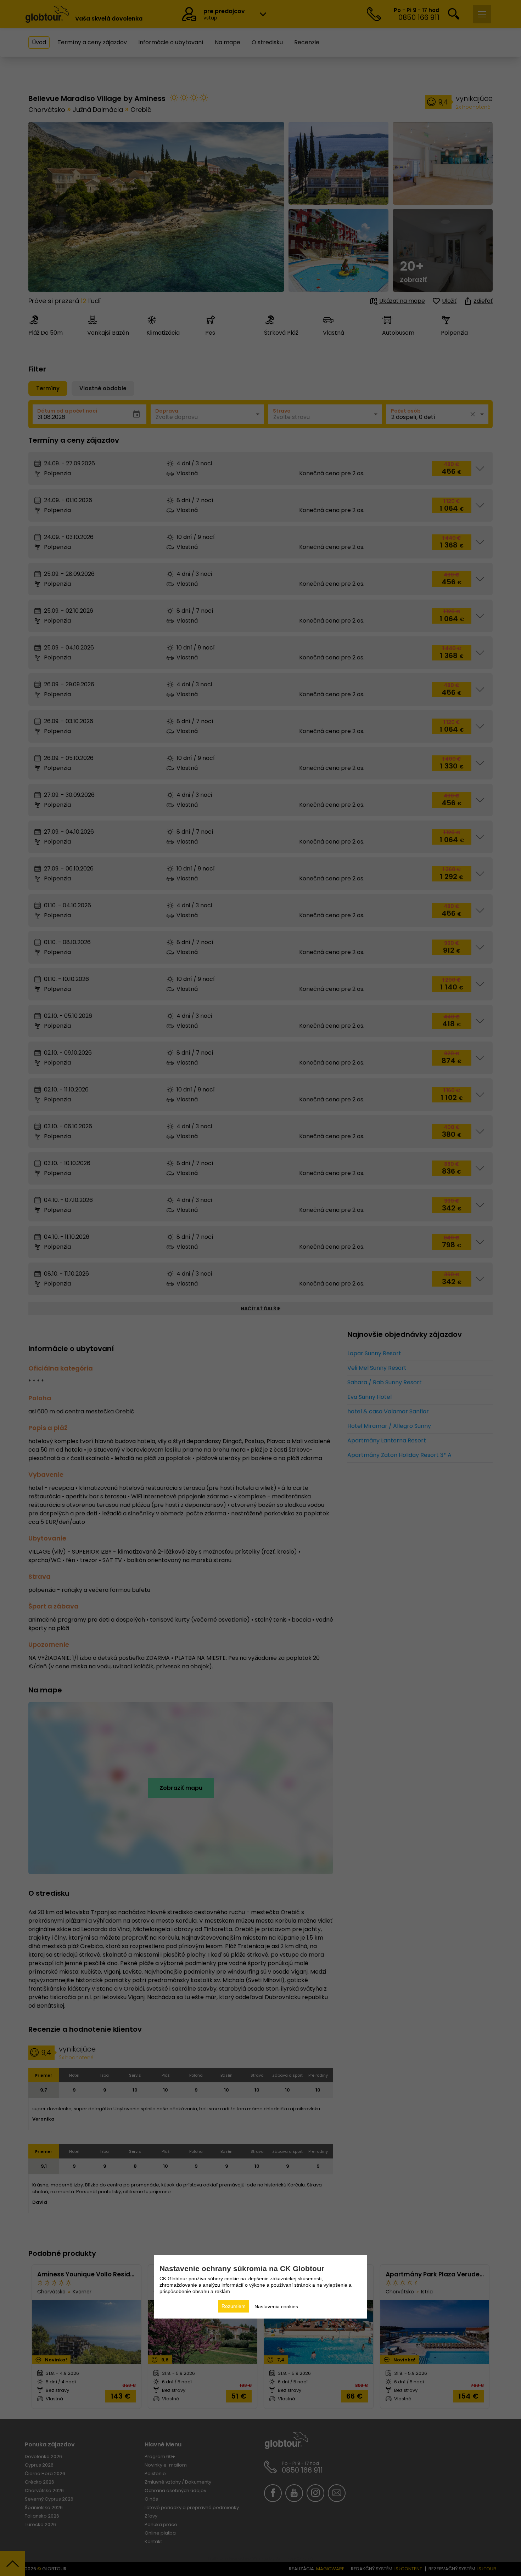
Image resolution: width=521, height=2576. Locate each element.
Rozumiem (234, 2306)
